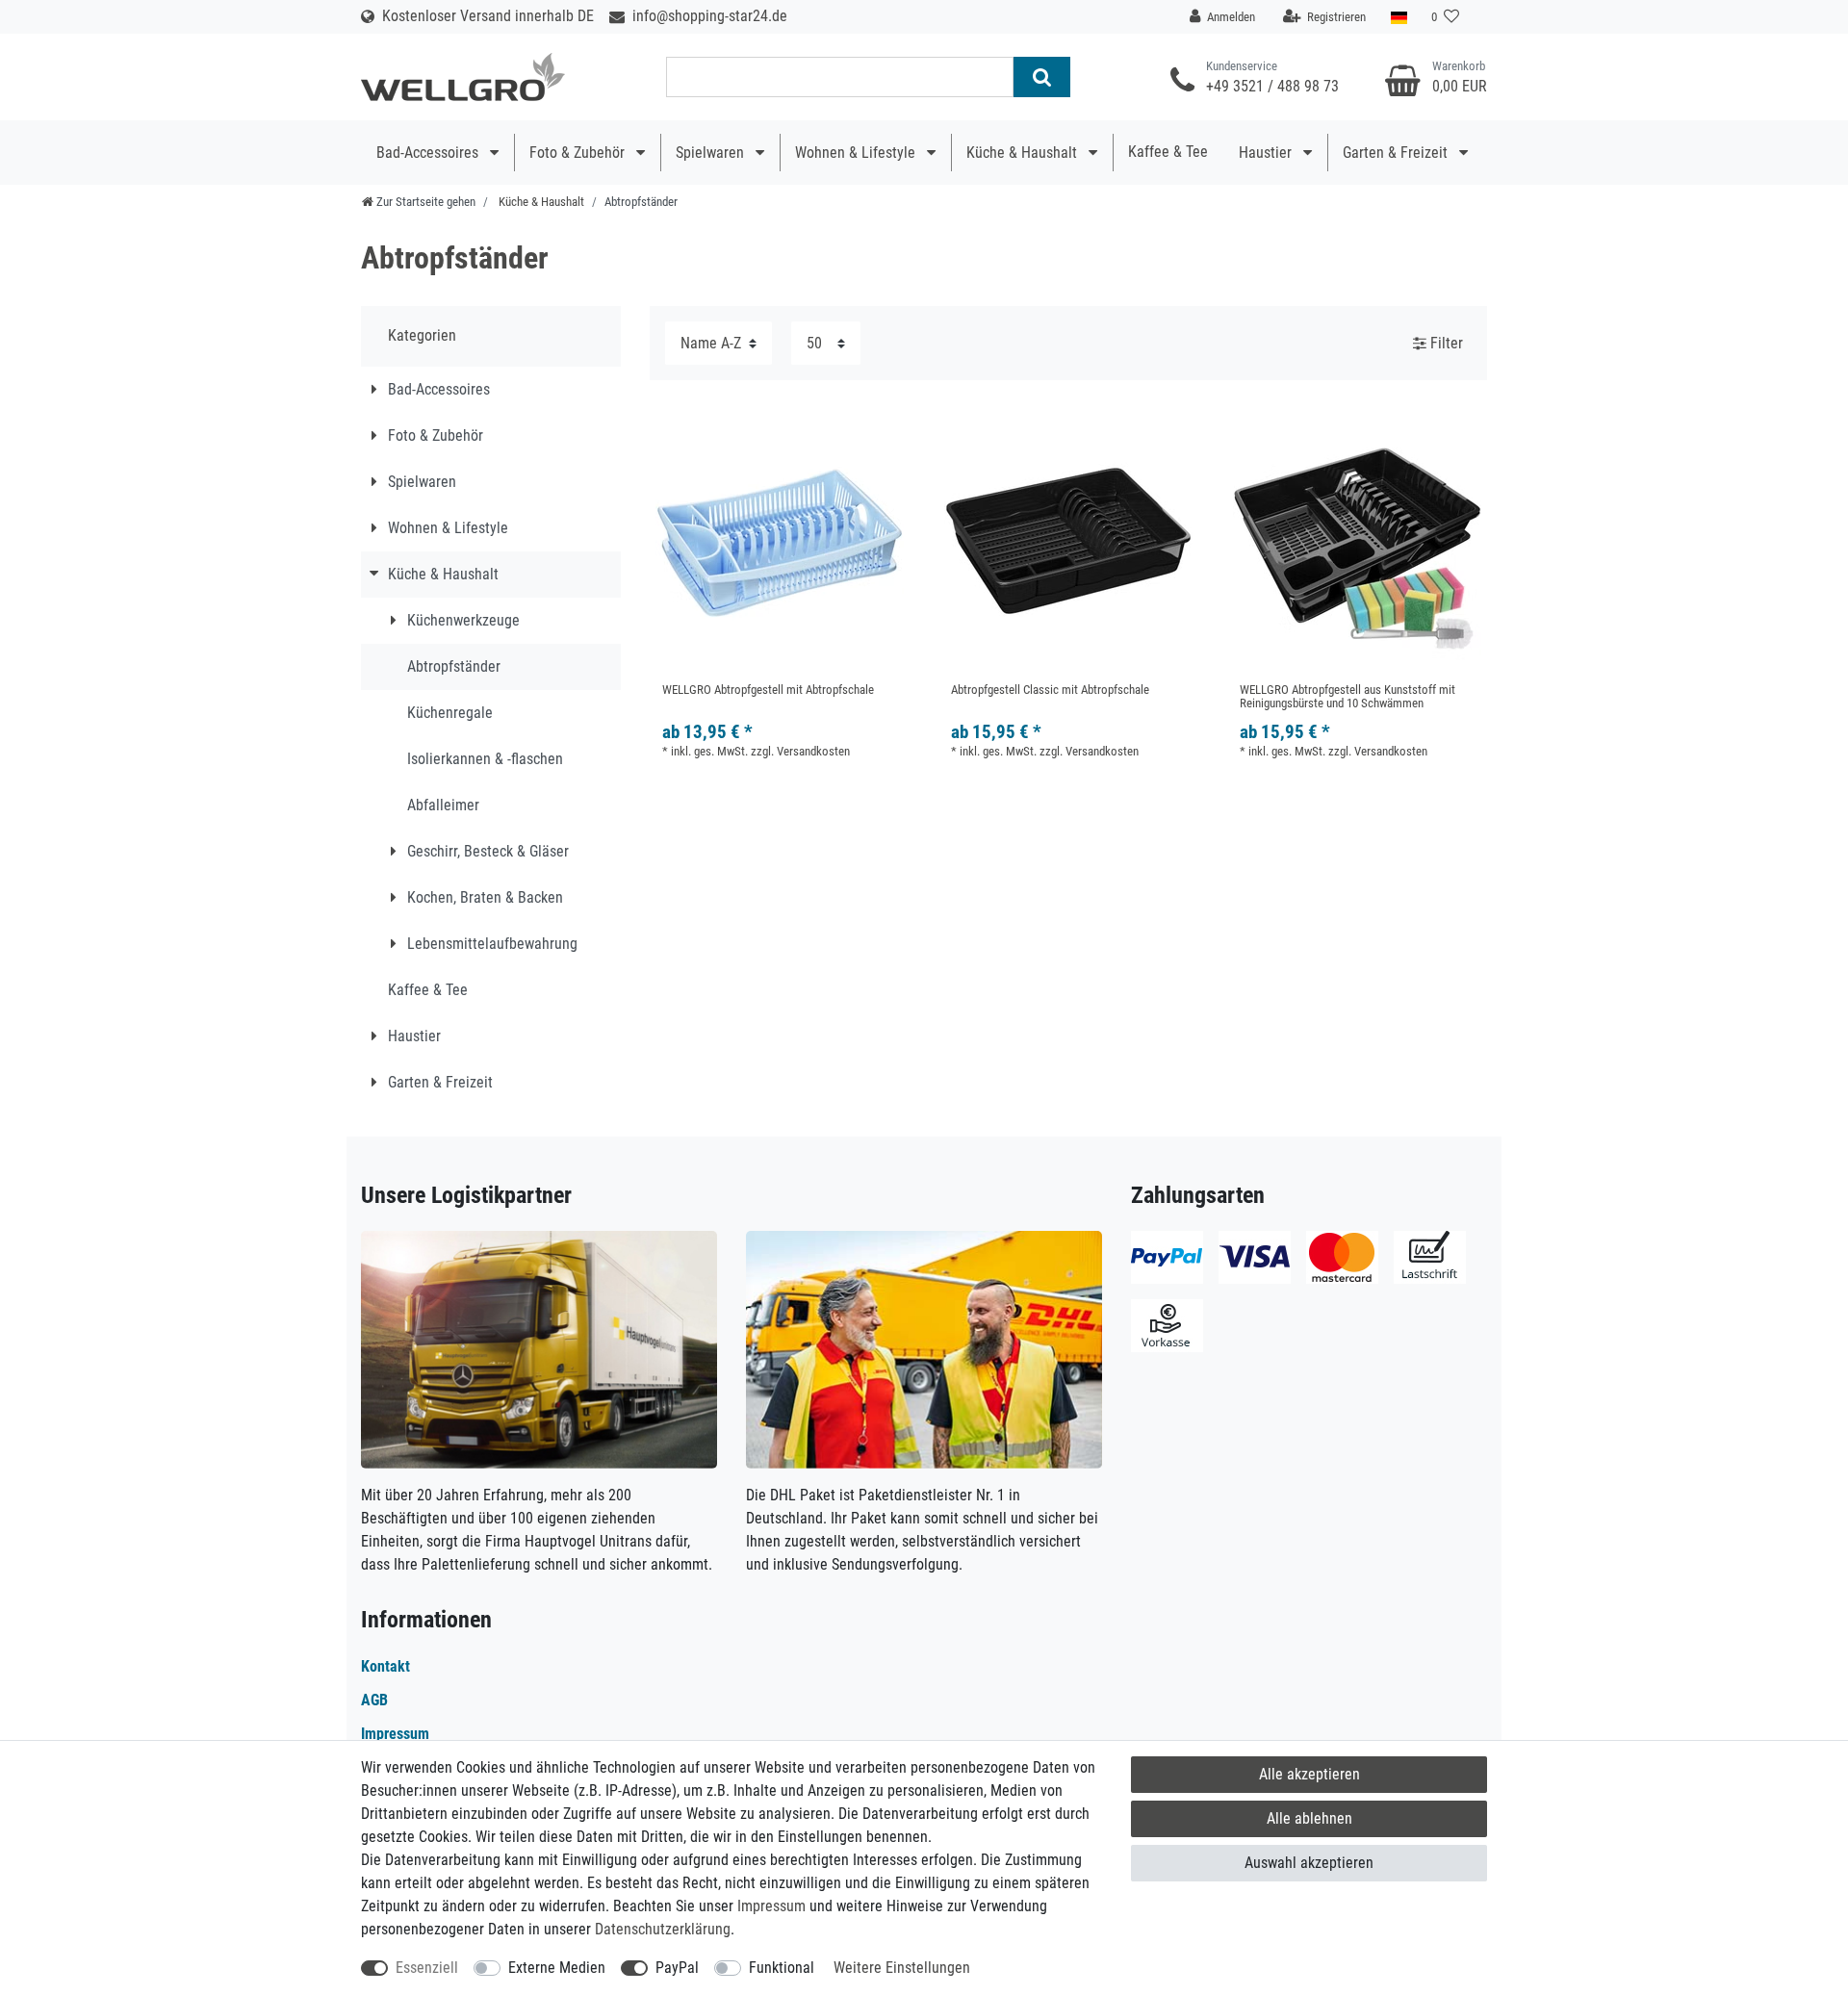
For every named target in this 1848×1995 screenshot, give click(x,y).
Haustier (1267, 153)
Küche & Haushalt (1024, 153)
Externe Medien (557, 1968)
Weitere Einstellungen (902, 1968)
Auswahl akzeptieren (1309, 1863)
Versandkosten (813, 751)
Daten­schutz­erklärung (663, 1929)
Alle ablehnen (1309, 1818)
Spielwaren (712, 153)
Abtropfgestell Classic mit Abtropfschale (1050, 690)
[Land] (1399, 17)
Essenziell (427, 1968)
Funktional (782, 1968)
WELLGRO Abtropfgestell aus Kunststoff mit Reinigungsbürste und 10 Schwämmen (1347, 697)
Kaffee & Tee (1168, 152)
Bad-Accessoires (429, 153)
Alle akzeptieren (1309, 1774)
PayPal (677, 1968)
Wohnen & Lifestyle (857, 153)
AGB (374, 1700)
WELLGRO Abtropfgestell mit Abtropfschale (768, 690)
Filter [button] (1447, 343)
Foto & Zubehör (579, 153)
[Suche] (1042, 77)
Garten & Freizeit (1397, 153)
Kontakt (385, 1666)
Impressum (771, 1906)
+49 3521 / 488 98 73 (1272, 86)
